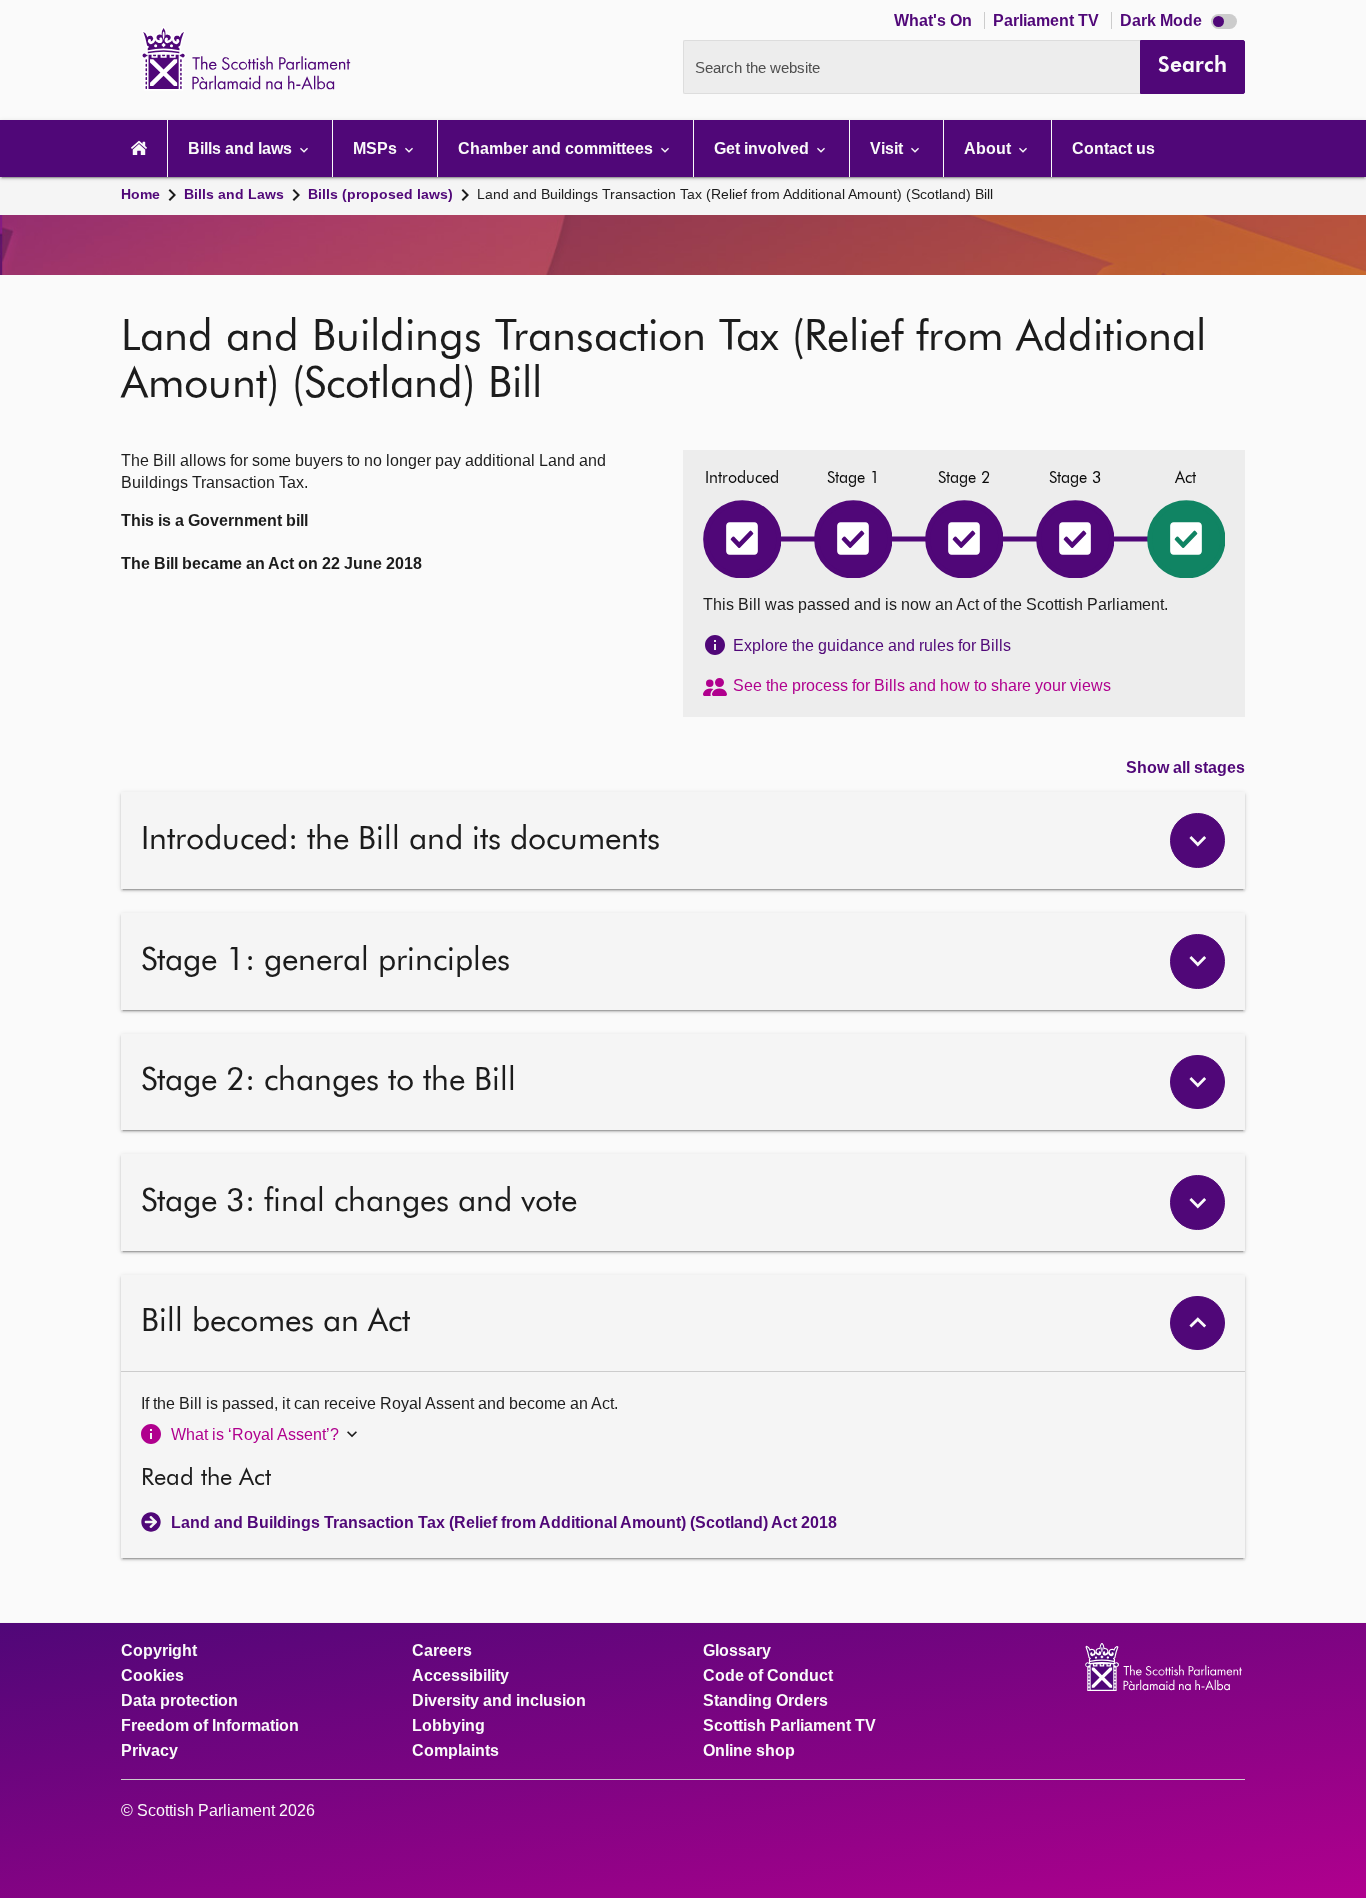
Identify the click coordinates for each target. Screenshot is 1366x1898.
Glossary (737, 1651)
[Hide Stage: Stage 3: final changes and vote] (1197, 1202)
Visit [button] (888, 148)
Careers (442, 1651)
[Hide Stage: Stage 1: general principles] (1197, 961)
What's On (935, 20)
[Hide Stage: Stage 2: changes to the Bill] (1197, 1082)
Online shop (749, 1751)
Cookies (152, 1676)
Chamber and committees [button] (557, 148)
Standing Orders (765, 1701)
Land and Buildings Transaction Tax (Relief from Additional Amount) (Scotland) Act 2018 (504, 1522)
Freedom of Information (210, 1726)
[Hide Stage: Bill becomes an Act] (1197, 1323)
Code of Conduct (768, 1676)
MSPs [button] (377, 148)
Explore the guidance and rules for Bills (872, 645)
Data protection (179, 1701)
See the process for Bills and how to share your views (922, 685)
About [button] (989, 148)
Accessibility (460, 1676)
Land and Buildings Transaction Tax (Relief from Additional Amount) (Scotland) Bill (735, 194)
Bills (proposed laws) (380, 194)
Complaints (455, 1751)
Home (140, 194)
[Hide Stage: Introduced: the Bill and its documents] (1197, 840)
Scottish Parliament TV (789, 1726)
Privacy (149, 1751)
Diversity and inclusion (499, 1701)
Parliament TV (1048, 20)
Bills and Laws (234, 194)
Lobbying (448, 1726)
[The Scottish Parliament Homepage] (139, 148)
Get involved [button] (763, 148)
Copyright (159, 1651)
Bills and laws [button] (242, 148)
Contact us (1113, 148)
